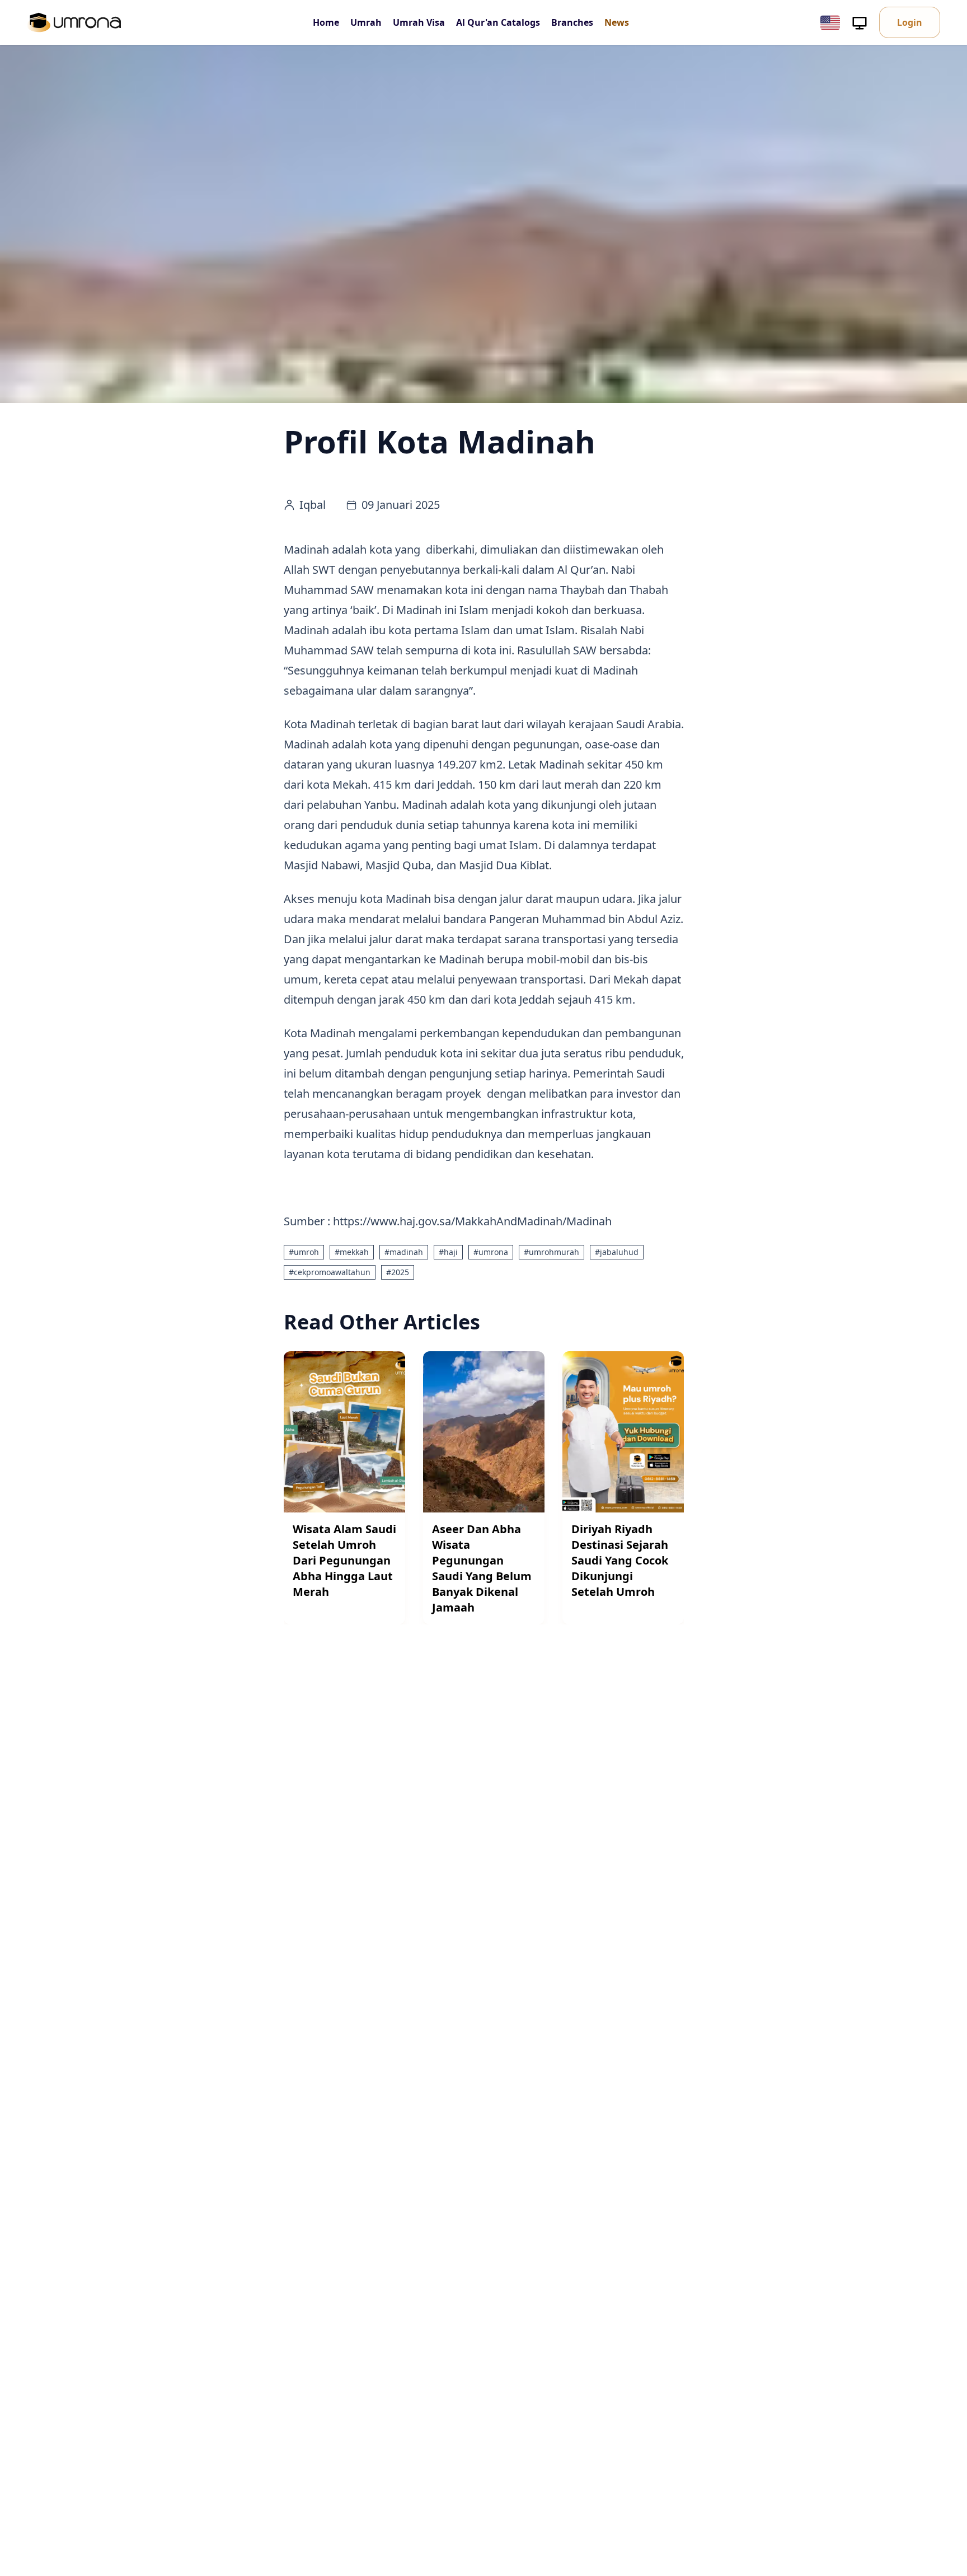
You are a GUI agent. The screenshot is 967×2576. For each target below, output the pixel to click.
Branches (572, 22)
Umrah (366, 22)
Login (910, 22)
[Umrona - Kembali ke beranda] (74, 22)
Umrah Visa (419, 22)
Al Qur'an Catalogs (498, 22)
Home (326, 22)
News (617, 22)
